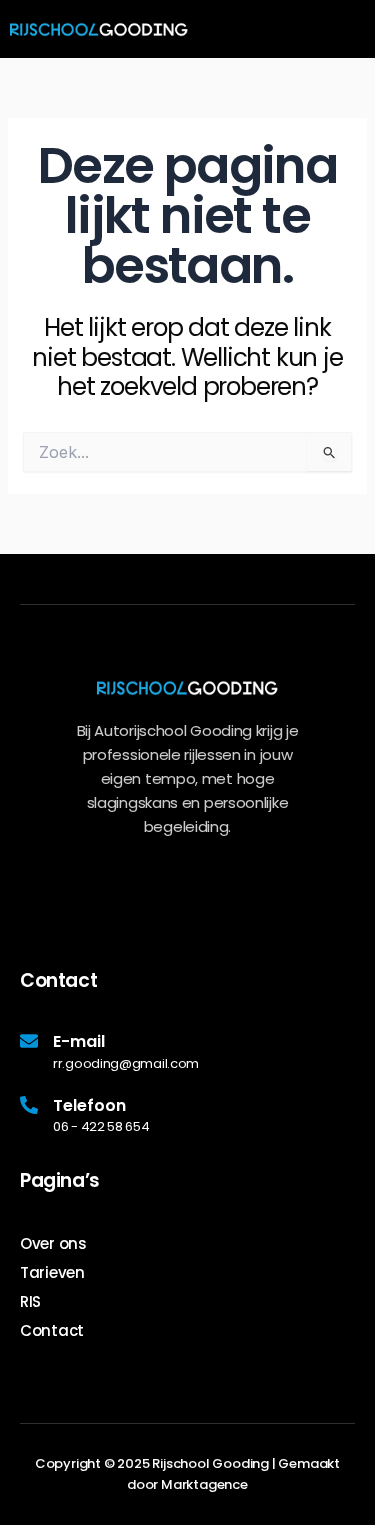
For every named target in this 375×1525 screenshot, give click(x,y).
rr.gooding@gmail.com (126, 1063)
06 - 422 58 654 (101, 1126)
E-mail (79, 1041)
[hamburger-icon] (351, 30)
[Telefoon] (29, 1105)
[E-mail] (29, 1041)
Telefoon (89, 1105)
